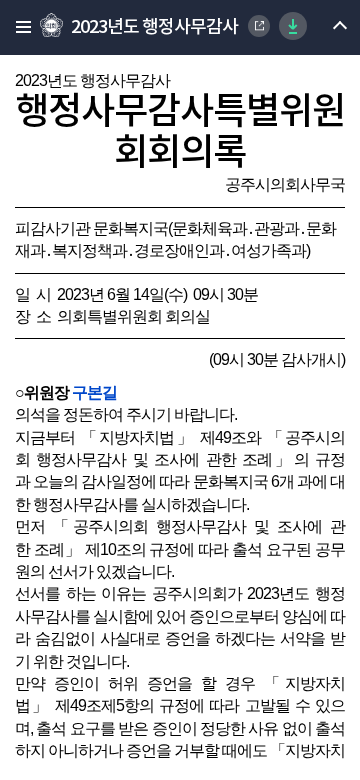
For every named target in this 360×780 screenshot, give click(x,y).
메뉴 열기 (322, 27)
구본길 (94, 392)
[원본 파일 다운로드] (293, 26)
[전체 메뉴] (17, 27)
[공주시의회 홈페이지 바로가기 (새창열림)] (259, 26)
